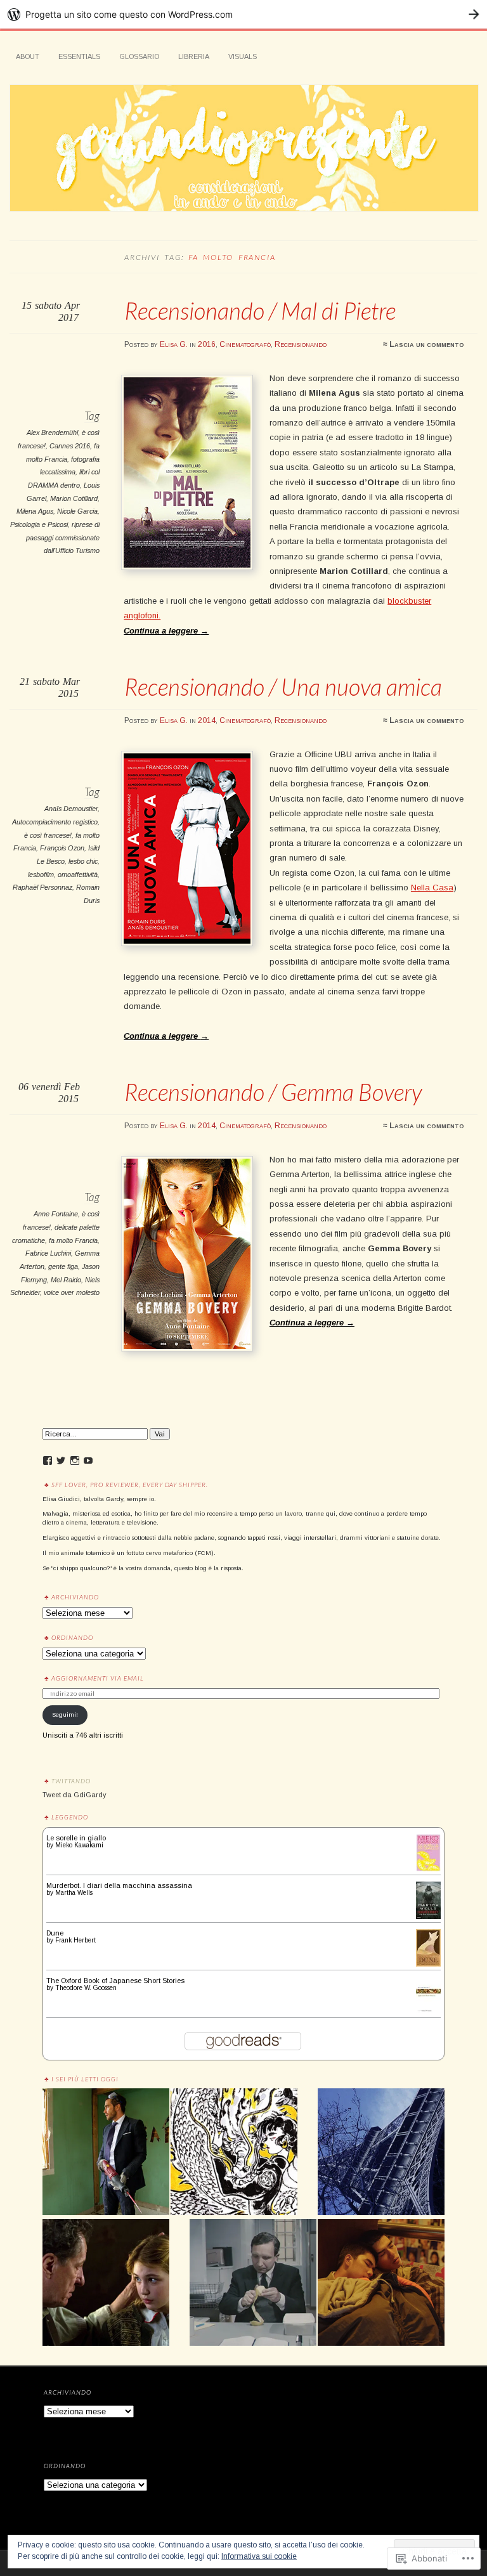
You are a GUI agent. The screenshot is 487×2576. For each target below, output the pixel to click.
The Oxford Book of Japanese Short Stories (115, 1981)
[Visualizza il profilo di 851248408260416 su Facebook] (48, 1460)
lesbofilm (41, 875)
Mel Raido (66, 1280)
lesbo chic (83, 861)
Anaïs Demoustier (71, 809)
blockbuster (409, 601)
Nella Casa (432, 888)
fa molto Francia (73, 1240)
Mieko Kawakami (79, 1845)
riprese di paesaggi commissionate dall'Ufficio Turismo (63, 537)
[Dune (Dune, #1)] (428, 1964)
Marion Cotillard (74, 498)
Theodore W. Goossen (86, 1988)
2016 (207, 344)
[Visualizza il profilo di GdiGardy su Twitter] (61, 1460)
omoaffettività (78, 875)
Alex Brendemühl (52, 433)
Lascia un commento (427, 344)
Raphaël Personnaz (42, 887)
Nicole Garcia (77, 511)
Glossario (139, 56)
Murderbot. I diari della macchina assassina (119, 1885)
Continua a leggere (166, 631)
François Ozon (62, 848)
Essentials (79, 56)
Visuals (243, 56)
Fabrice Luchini (48, 1253)
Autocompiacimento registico (55, 822)
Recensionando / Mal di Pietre (260, 311)
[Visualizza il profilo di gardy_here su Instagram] (75, 1460)
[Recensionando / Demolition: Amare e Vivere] (106, 2152)
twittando (71, 1781)
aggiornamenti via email (98, 1678)
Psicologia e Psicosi (39, 524)
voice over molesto (72, 1292)
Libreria (194, 56)
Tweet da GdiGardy (74, 1795)
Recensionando (301, 344)
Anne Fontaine (56, 1214)
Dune (55, 1933)
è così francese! (48, 835)
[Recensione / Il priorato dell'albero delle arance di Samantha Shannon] (234, 2152)
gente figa (63, 1266)
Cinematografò (245, 344)
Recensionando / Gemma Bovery (273, 1092)
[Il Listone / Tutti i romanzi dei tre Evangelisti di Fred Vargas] (381, 2152)
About (28, 56)
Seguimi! (65, 1714)
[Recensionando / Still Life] (253, 2283)
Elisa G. (174, 344)
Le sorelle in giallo (76, 1838)
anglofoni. (142, 615)
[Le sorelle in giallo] (428, 1869)
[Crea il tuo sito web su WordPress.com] (243, 14)
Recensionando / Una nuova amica (283, 687)
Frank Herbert (75, 1940)
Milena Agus (35, 511)
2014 (207, 720)
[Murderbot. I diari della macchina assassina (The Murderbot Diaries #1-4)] (428, 1916)
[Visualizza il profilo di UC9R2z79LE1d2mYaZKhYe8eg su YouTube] (88, 1460)
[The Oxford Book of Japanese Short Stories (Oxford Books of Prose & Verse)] (428, 2012)
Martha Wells (74, 1893)
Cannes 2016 (70, 446)
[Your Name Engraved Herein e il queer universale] (381, 2283)
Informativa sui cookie (259, 2556)
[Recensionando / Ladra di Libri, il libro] (106, 2283)
